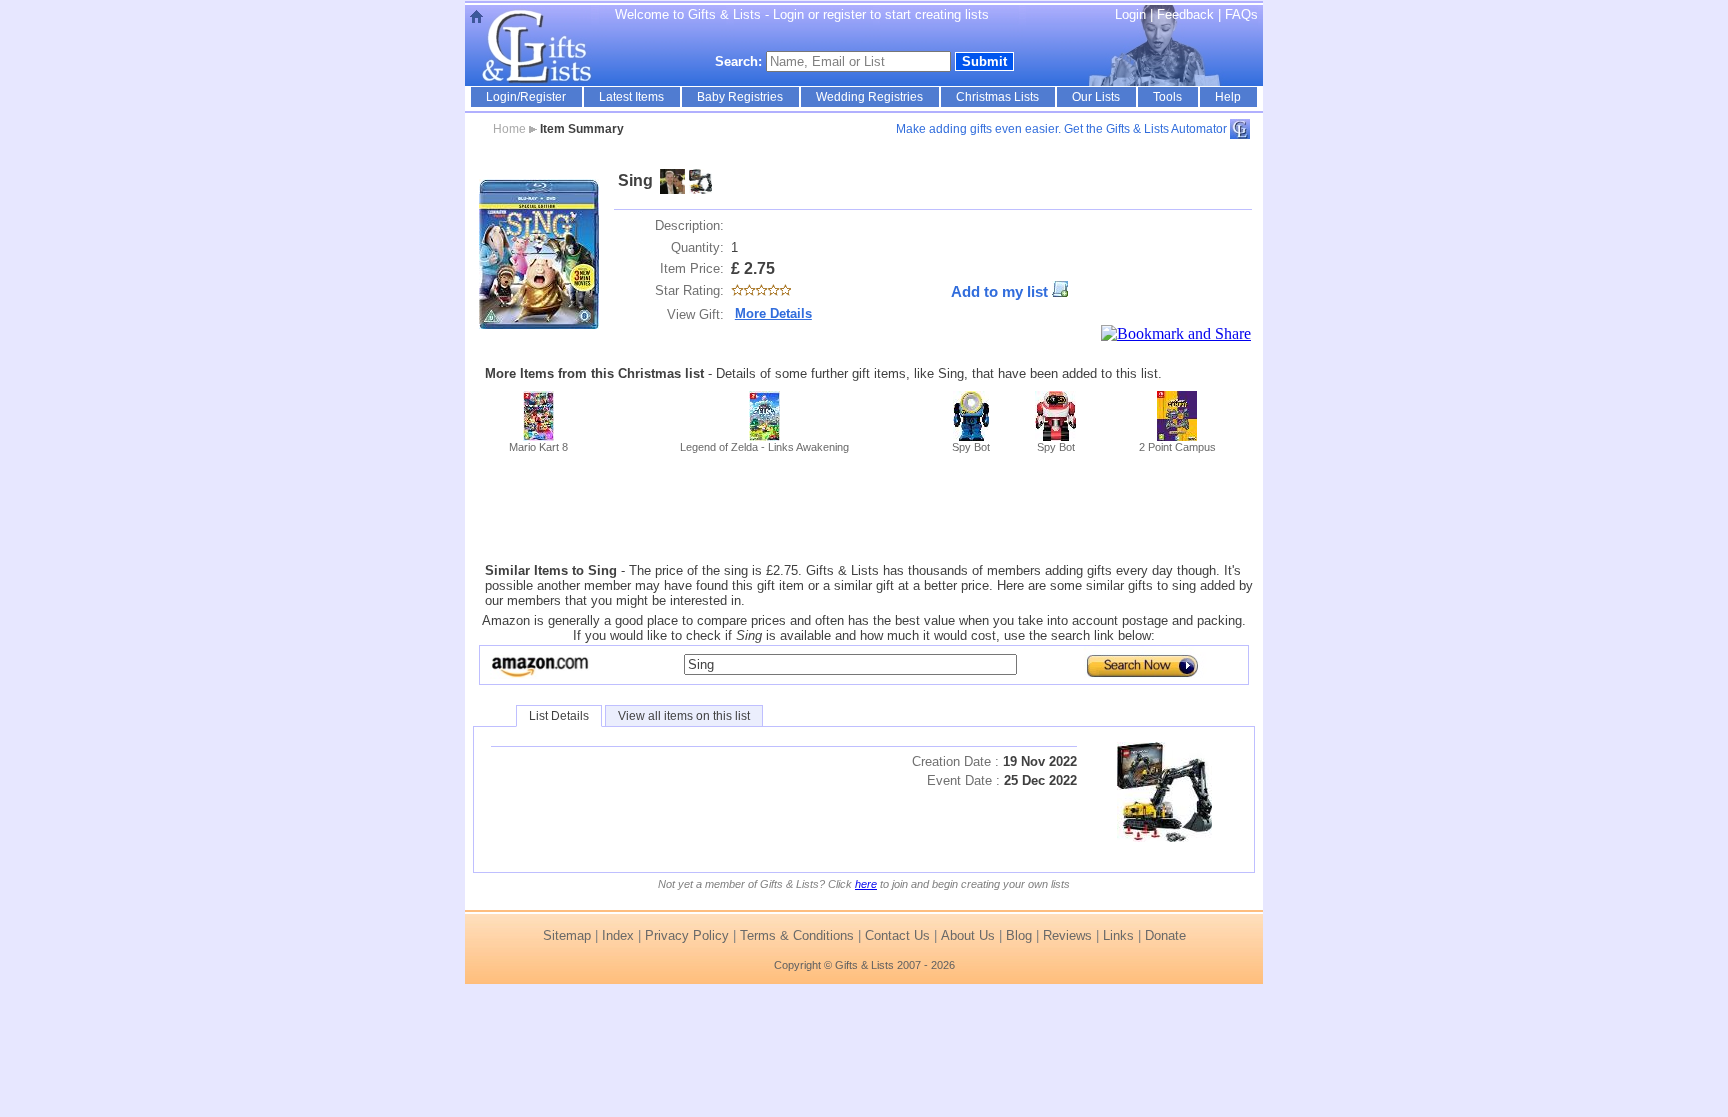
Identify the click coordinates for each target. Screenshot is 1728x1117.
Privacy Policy (687, 935)
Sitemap (567, 935)
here (866, 884)
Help (1228, 97)
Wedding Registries (869, 97)
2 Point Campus (1177, 447)
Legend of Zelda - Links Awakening (764, 447)
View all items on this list (684, 716)
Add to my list (999, 292)
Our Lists (1096, 97)
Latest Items (631, 97)
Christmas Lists (997, 97)
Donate (1165, 935)
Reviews (1067, 935)
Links (1118, 935)
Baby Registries (740, 97)
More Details (773, 313)
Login (1130, 14)
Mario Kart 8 (538, 447)
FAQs (1241, 14)
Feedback (1187, 14)
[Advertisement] (864, 508)
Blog (1019, 935)
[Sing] (539, 254)
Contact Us (897, 935)
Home (509, 129)
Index (618, 935)
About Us (968, 935)
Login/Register (526, 97)
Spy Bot (971, 447)
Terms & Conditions (797, 935)
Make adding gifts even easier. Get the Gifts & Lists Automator (1061, 129)
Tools (1167, 97)
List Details (559, 716)
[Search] (1137, 665)
